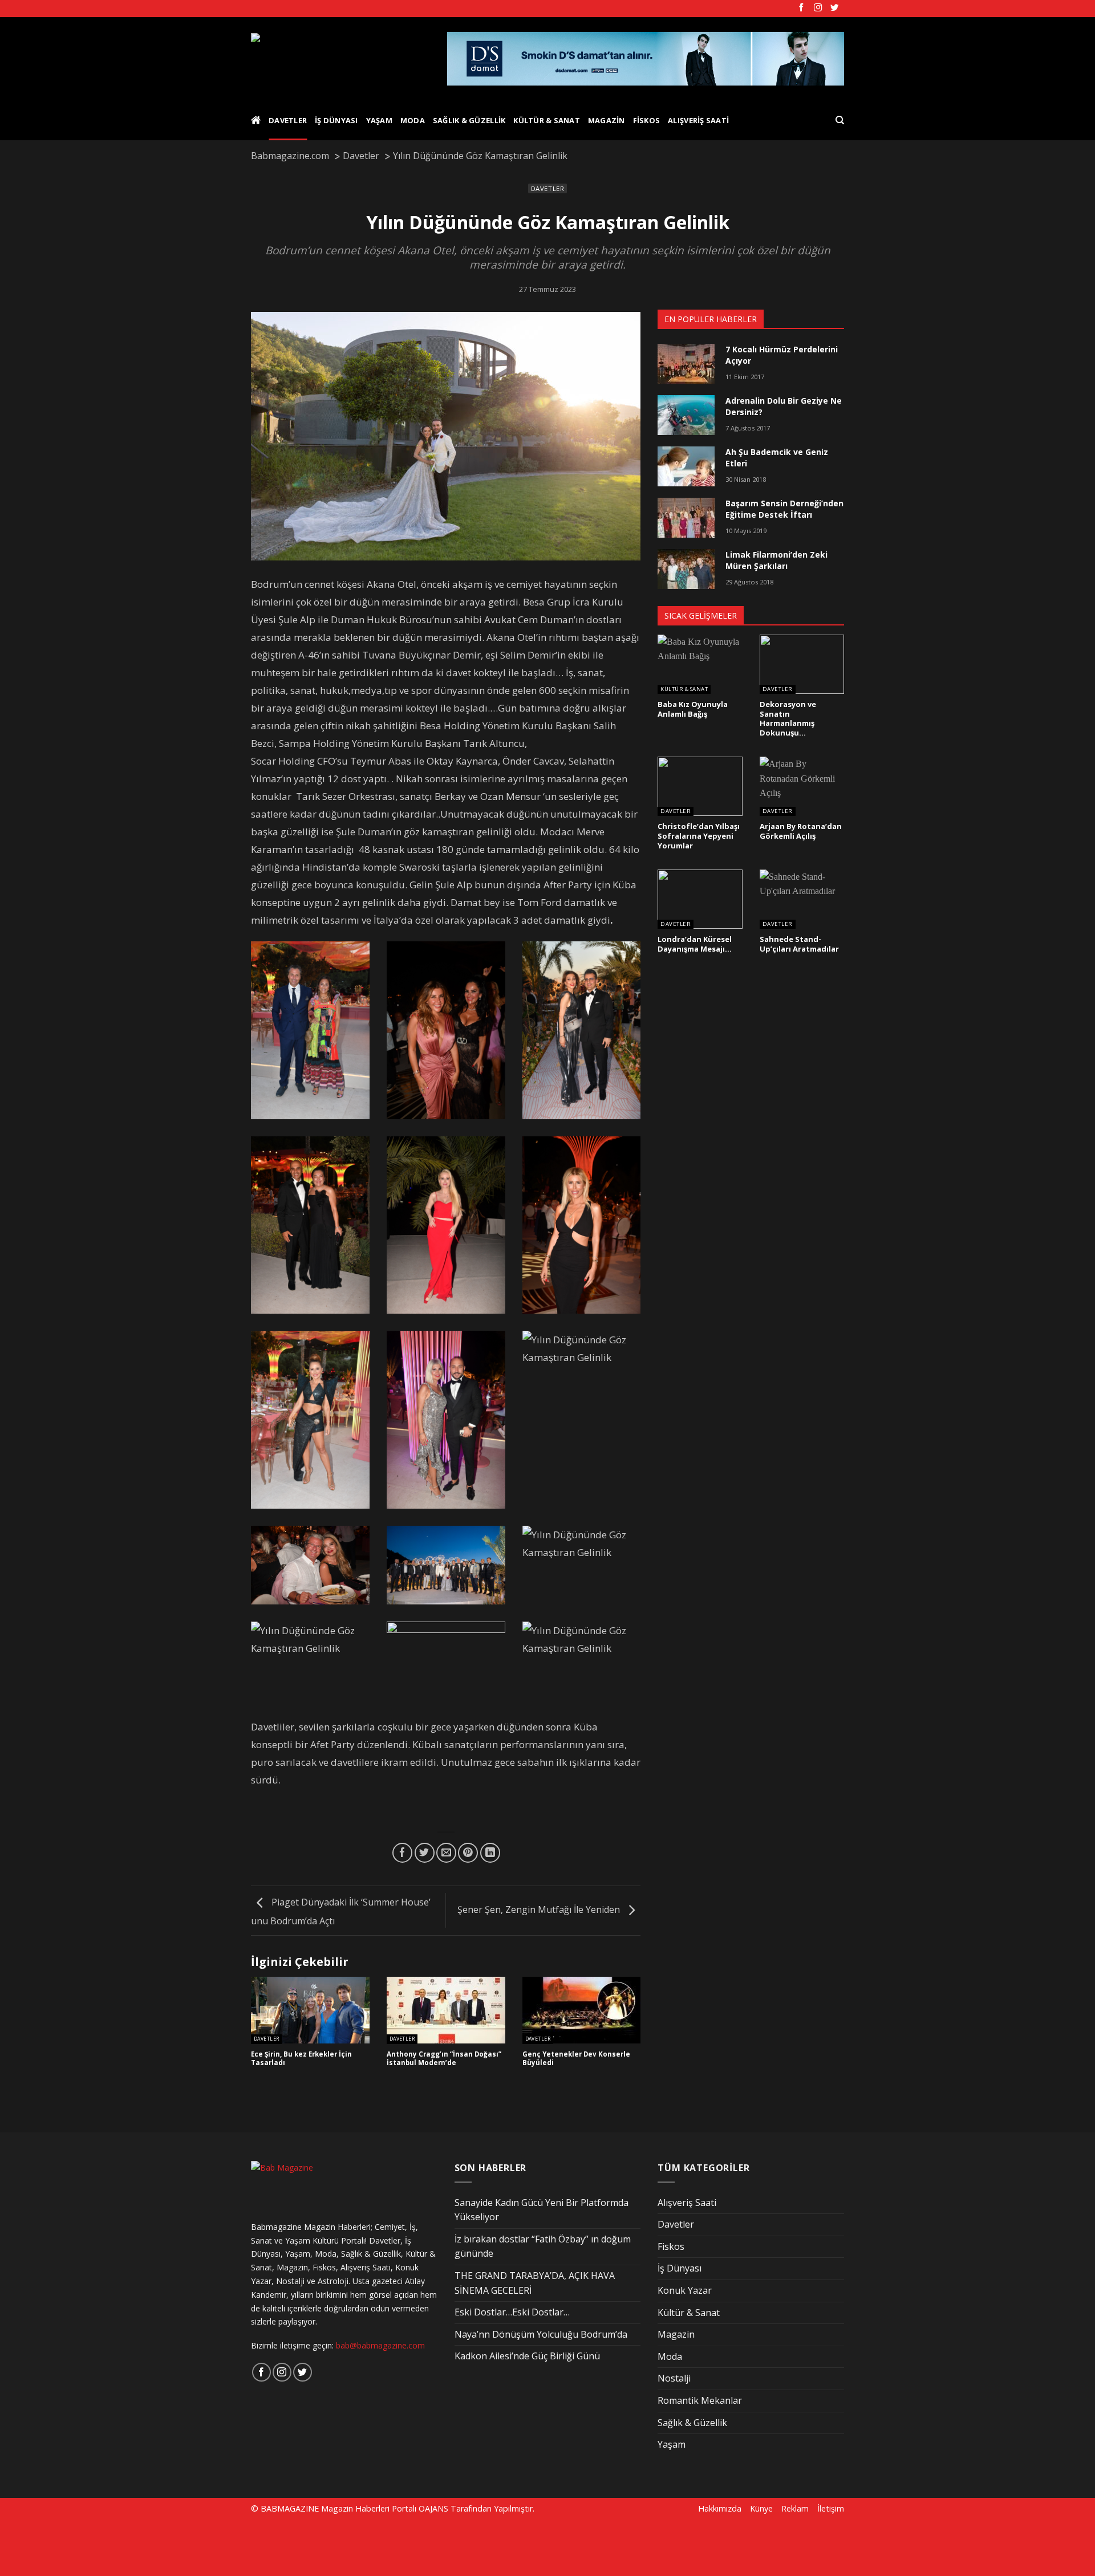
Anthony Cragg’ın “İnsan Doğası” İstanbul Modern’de (444, 2059)
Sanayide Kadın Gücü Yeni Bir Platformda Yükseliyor (542, 2210)
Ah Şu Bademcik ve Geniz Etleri (777, 458)
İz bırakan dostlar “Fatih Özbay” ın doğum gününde (543, 2246)
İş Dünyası (336, 120)
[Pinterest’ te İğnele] (468, 1853)
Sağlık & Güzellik (469, 120)
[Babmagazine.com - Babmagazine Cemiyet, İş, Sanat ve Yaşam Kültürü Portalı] (340, 59)
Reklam (795, 2508)
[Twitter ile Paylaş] (425, 1853)
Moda (413, 120)
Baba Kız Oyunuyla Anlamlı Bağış (693, 709)
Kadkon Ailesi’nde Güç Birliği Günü (527, 2356)
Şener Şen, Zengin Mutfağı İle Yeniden (540, 1909)
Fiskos (647, 120)
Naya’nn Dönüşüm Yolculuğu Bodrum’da (541, 2334)
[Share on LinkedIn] (490, 1853)
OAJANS (433, 2508)
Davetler (288, 120)
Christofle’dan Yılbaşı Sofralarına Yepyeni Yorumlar (699, 836)
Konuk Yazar (685, 2290)
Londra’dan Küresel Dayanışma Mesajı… (695, 944)
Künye (761, 2508)
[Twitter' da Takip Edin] (834, 8)
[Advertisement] (195, 2546)
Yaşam (379, 120)
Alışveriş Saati (698, 120)
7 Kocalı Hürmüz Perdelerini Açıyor (782, 355)
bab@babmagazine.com (380, 2345)
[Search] (840, 120)
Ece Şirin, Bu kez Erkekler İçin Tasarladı (301, 2059)
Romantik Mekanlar (700, 2400)
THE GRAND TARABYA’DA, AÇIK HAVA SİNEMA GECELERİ (535, 2283)
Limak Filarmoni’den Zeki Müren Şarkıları (776, 560)
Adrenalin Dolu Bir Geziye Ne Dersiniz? (784, 406)
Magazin (607, 120)
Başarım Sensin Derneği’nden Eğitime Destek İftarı (784, 509)
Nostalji (674, 2378)
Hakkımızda (720, 2508)
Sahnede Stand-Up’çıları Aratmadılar (799, 944)
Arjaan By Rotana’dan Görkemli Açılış (801, 831)
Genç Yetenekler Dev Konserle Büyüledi (576, 2059)
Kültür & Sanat (547, 120)
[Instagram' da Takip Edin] (818, 8)
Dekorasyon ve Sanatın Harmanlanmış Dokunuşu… (788, 719)
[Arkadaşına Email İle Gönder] (446, 1853)
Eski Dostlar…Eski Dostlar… (512, 2312)
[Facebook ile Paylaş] (402, 1853)
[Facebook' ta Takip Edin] (801, 8)
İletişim (831, 2508)
